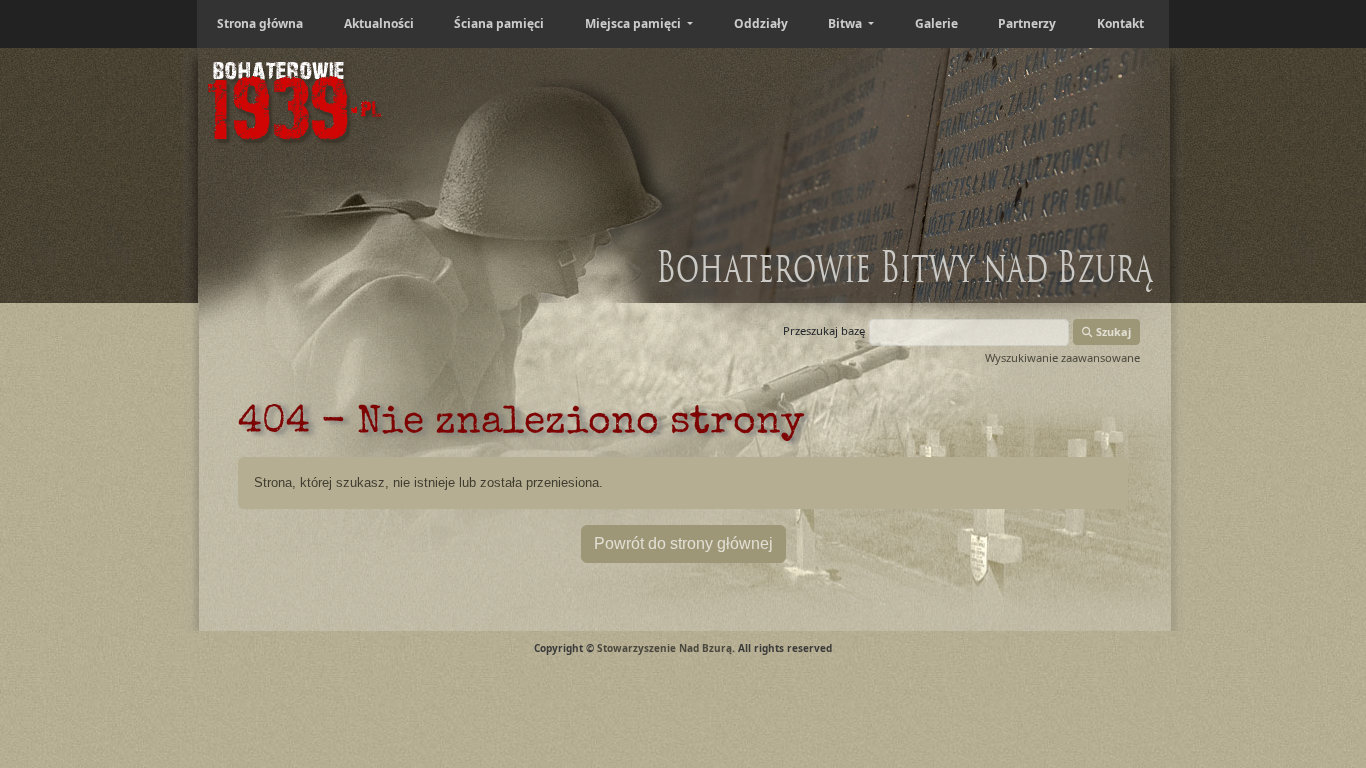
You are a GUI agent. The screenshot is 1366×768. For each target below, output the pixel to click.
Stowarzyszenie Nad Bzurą (664, 648)
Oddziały (761, 23)
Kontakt (1120, 23)
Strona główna (260, 23)
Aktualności (379, 23)
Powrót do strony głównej (683, 543)
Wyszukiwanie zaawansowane (1062, 357)
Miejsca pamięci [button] (634, 23)
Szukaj (1112, 331)
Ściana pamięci (499, 23)
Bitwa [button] (846, 23)
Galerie (936, 23)
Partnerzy (1027, 23)
